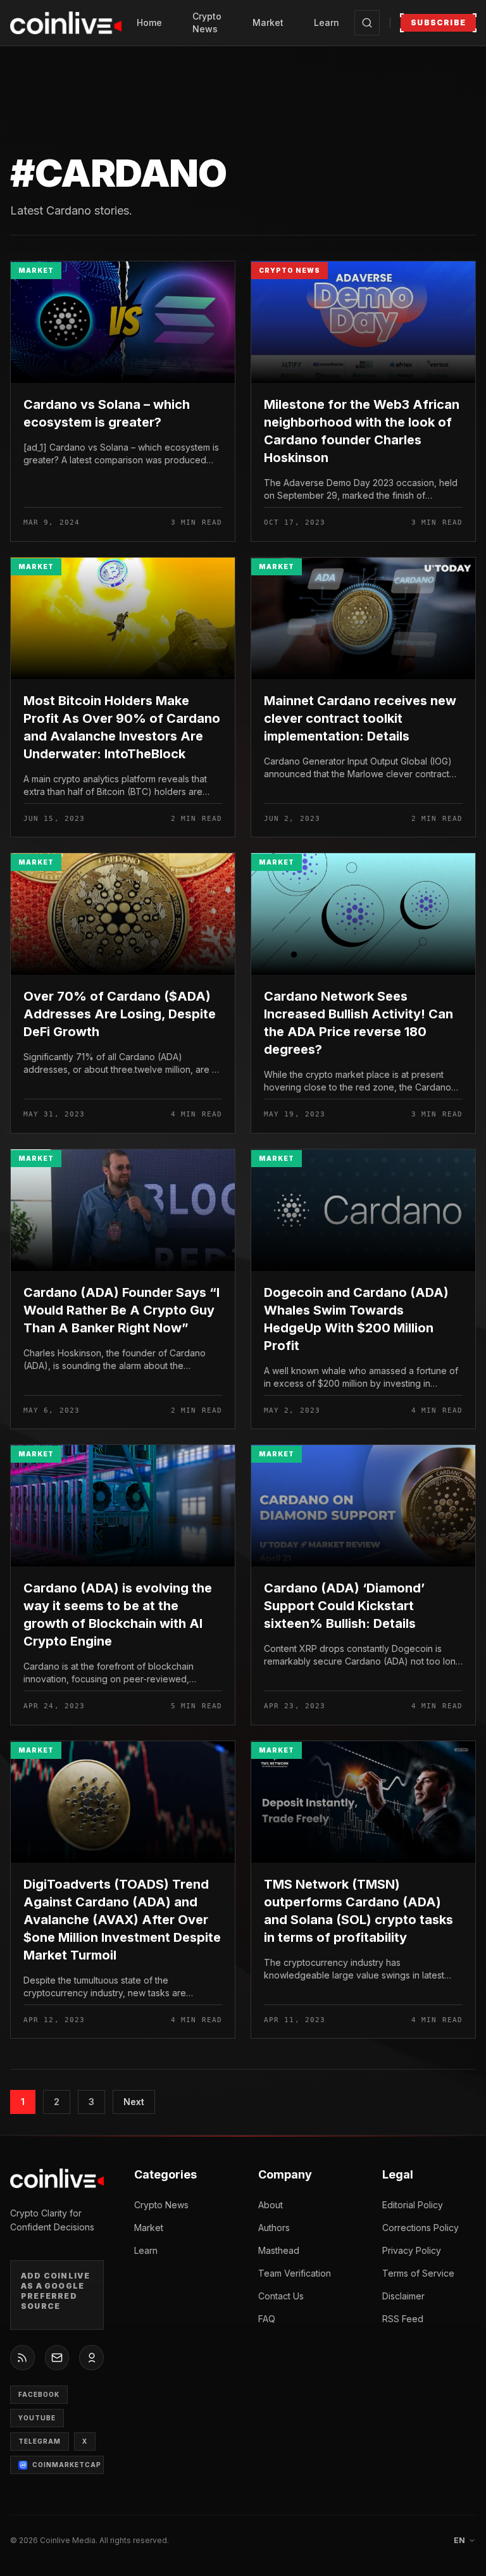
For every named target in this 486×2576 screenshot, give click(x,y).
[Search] (367, 23)
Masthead (279, 2250)
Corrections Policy (421, 2228)
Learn (327, 22)
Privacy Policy (412, 2250)
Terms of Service (418, 2273)
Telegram (40, 2441)
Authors (274, 2228)
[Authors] (91, 2358)
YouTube (37, 2418)
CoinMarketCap (67, 2465)
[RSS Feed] (22, 2358)
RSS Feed (403, 2319)
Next (134, 2102)
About (271, 2205)
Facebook (39, 2394)
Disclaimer (403, 2296)
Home (149, 22)
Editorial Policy (413, 2205)
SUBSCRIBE (438, 22)
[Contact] (57, 2358)
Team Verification (295, 2273)
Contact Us (281, 2296)
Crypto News (207, 22)
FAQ (267, 2319)
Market (268, 22)
